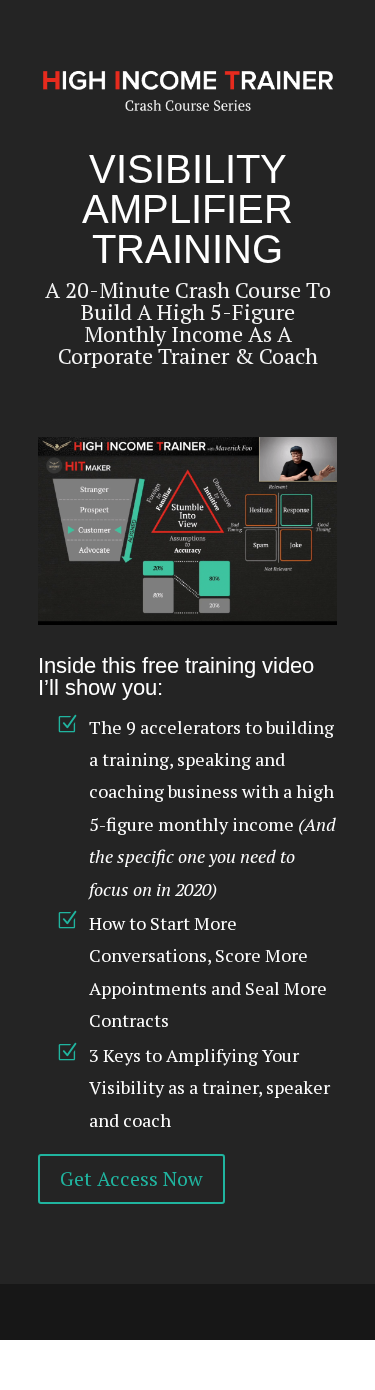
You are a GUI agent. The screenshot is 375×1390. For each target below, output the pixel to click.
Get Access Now (131, 1178)
